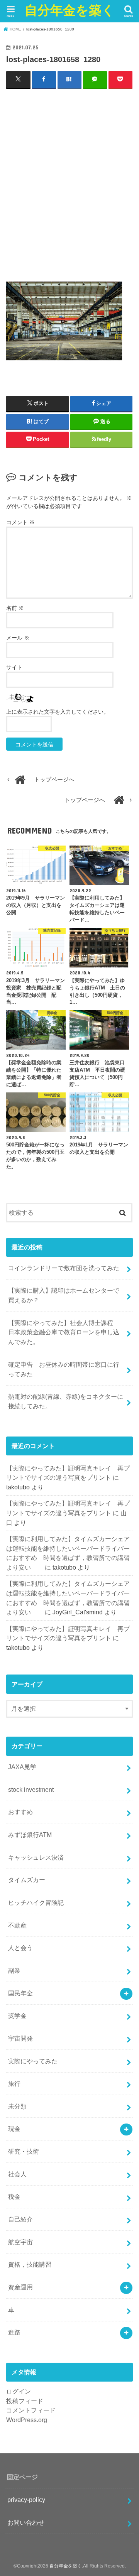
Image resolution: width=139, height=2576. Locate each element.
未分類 (17, 2106)
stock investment (31, 1789)
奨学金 (17, 2016)
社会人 (17, 2174)
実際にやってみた (33, 2061)
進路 (14, 2332)
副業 (14, 1970)
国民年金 (20, 1993)
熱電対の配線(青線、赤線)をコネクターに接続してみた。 (66, 1401)
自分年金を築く (70, 10)
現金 (14, 2129)
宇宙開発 (20, 2038)
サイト (14, 667)
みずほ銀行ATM (30, 1835)
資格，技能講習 (30, 2264)
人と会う (20, 1948)
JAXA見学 (22, 1767)
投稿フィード (25, 2401)
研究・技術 (24, 2151)
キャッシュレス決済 (36, 1857)
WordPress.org (27, 2420)
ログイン (19, 2391)
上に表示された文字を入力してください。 (58, 712)
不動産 (17, 1925)
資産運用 (20, 2287)
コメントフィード (31, 2410)
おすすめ (20, 1812)
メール (18, 638)
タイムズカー (27, 1880)
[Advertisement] (69, 185)
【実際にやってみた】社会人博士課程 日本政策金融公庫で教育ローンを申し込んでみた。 (64, 1332)
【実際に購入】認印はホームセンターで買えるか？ (64, 1295)
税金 (14, 2196)
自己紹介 (20, 2219)
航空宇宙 (20, 2242)
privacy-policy (26, 2500)
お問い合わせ (26, 2522)
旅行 (14, 2083)
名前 (15, 608)
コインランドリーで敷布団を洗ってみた (64, 1268)
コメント (20, 522)
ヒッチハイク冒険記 (36, 1902)
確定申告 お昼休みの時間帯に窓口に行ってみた (64, 1369)
